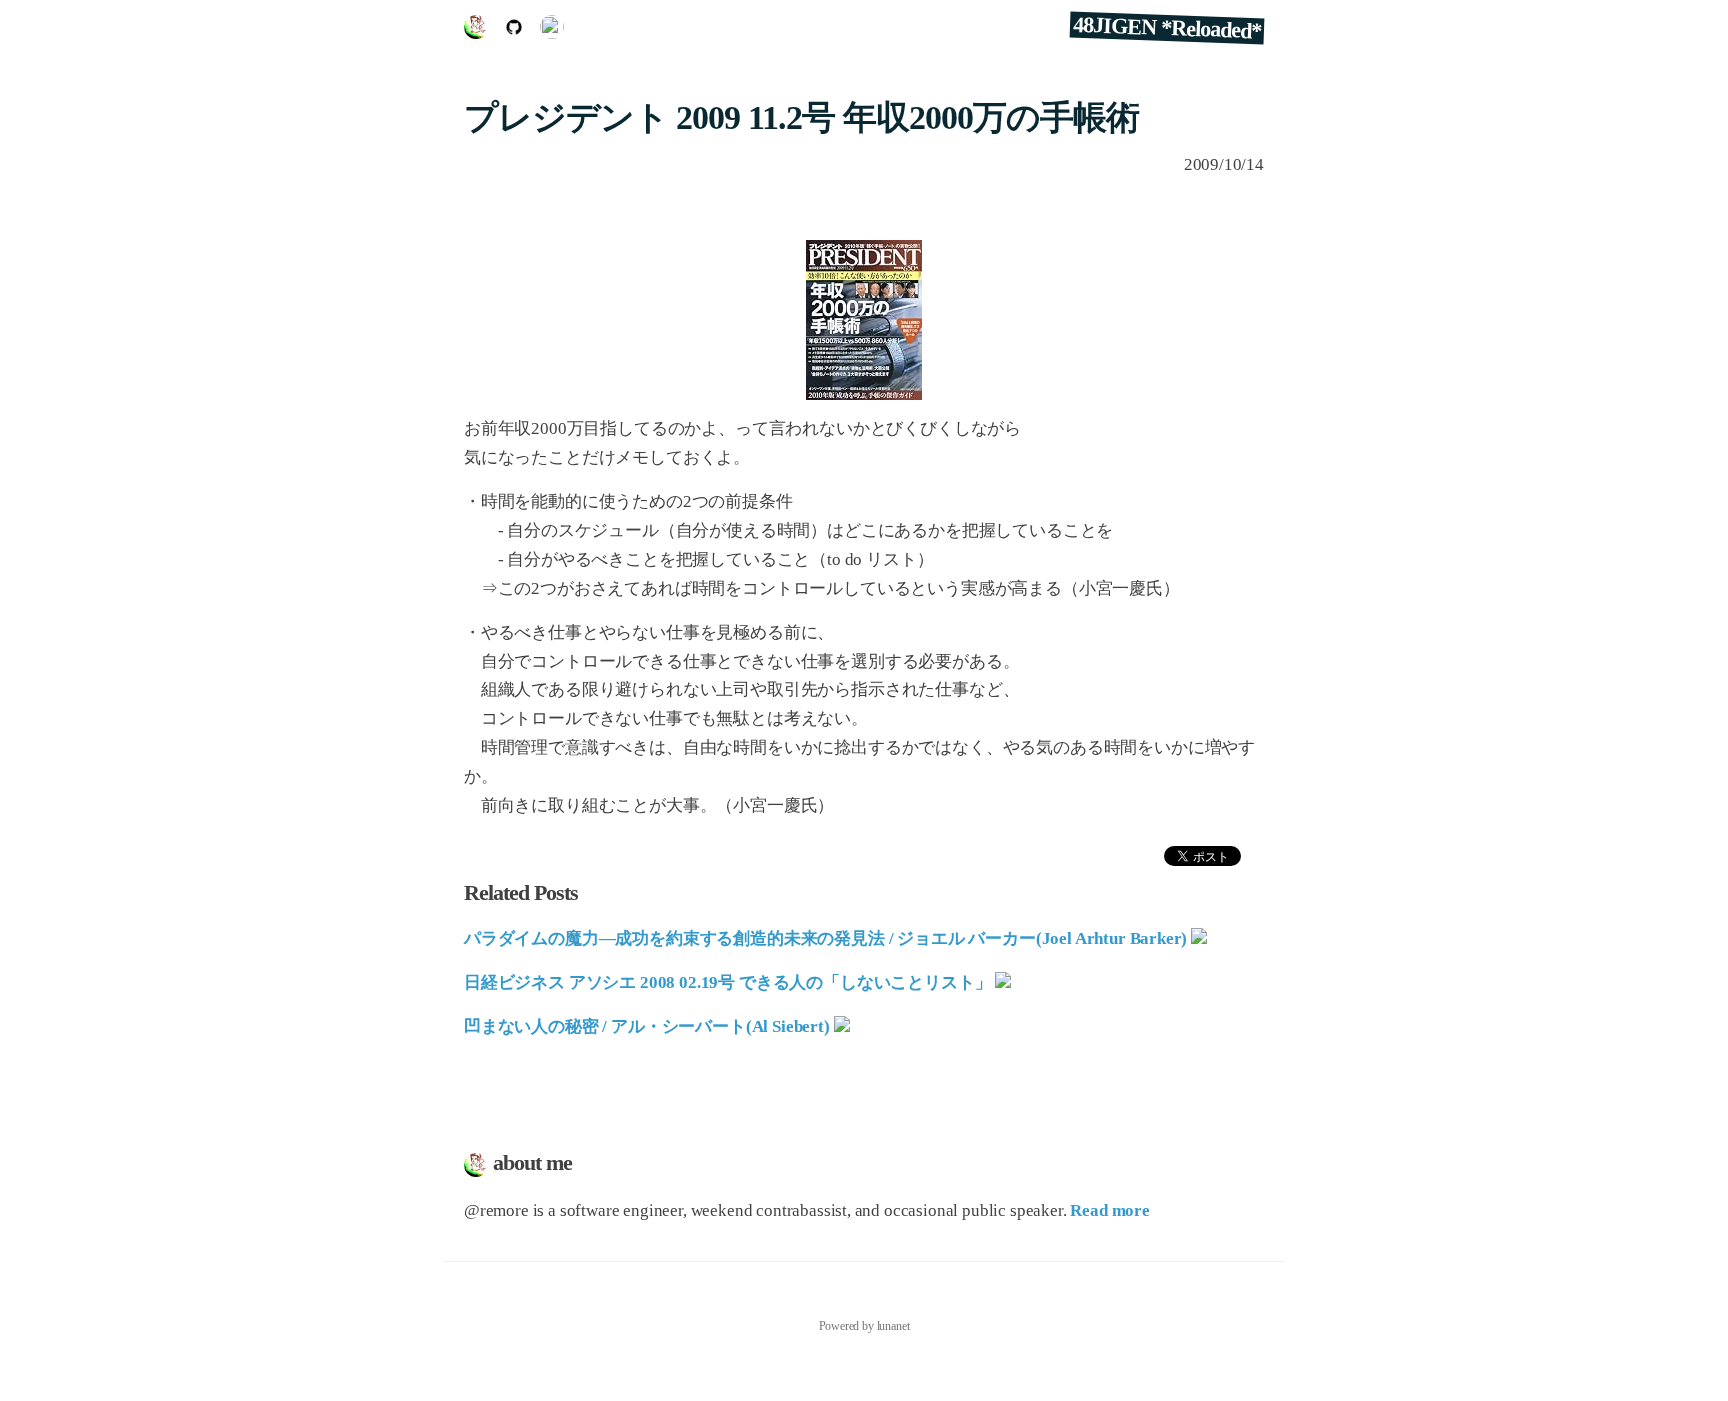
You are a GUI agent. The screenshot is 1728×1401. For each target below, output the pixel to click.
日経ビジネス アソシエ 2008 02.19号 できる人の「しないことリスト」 (727, 982)
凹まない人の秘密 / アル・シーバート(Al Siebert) (647, 1026)
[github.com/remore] (519, 33)
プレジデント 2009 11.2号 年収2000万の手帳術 (801, 117)
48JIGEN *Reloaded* (1167, 28)
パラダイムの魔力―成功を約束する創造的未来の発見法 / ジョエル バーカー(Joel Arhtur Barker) (825, 938)
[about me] (481, 33)
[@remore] (552, 33)
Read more (1109, 1210)
